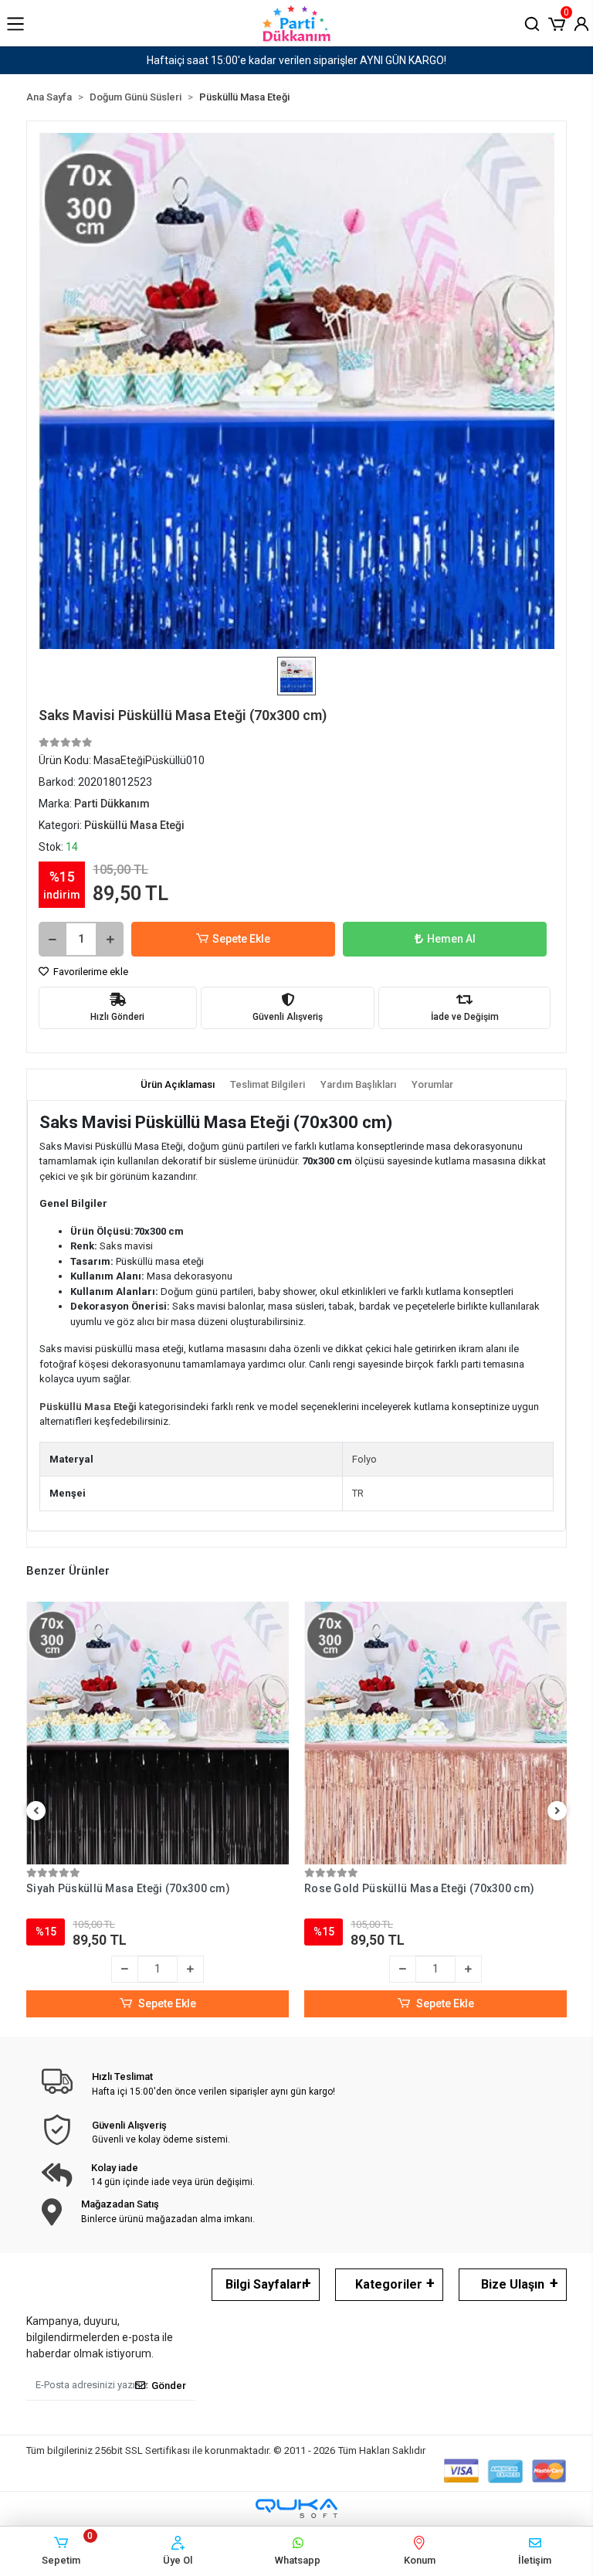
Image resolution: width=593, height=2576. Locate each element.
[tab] (178, 1085)
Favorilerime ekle (90, 972)
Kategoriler (389, 2284)
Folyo (364, 1459)
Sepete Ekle (241, 939)
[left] (36, 1811)
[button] (557, 22)
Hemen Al (451, 939)
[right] (557, 1811)
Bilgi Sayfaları (265, 2284)
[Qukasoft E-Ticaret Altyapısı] (296, 2508)
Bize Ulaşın (513, 2284)
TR (358, 1493)
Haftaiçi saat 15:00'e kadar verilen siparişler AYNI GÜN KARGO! (296, 60)
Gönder (169, 2386)
